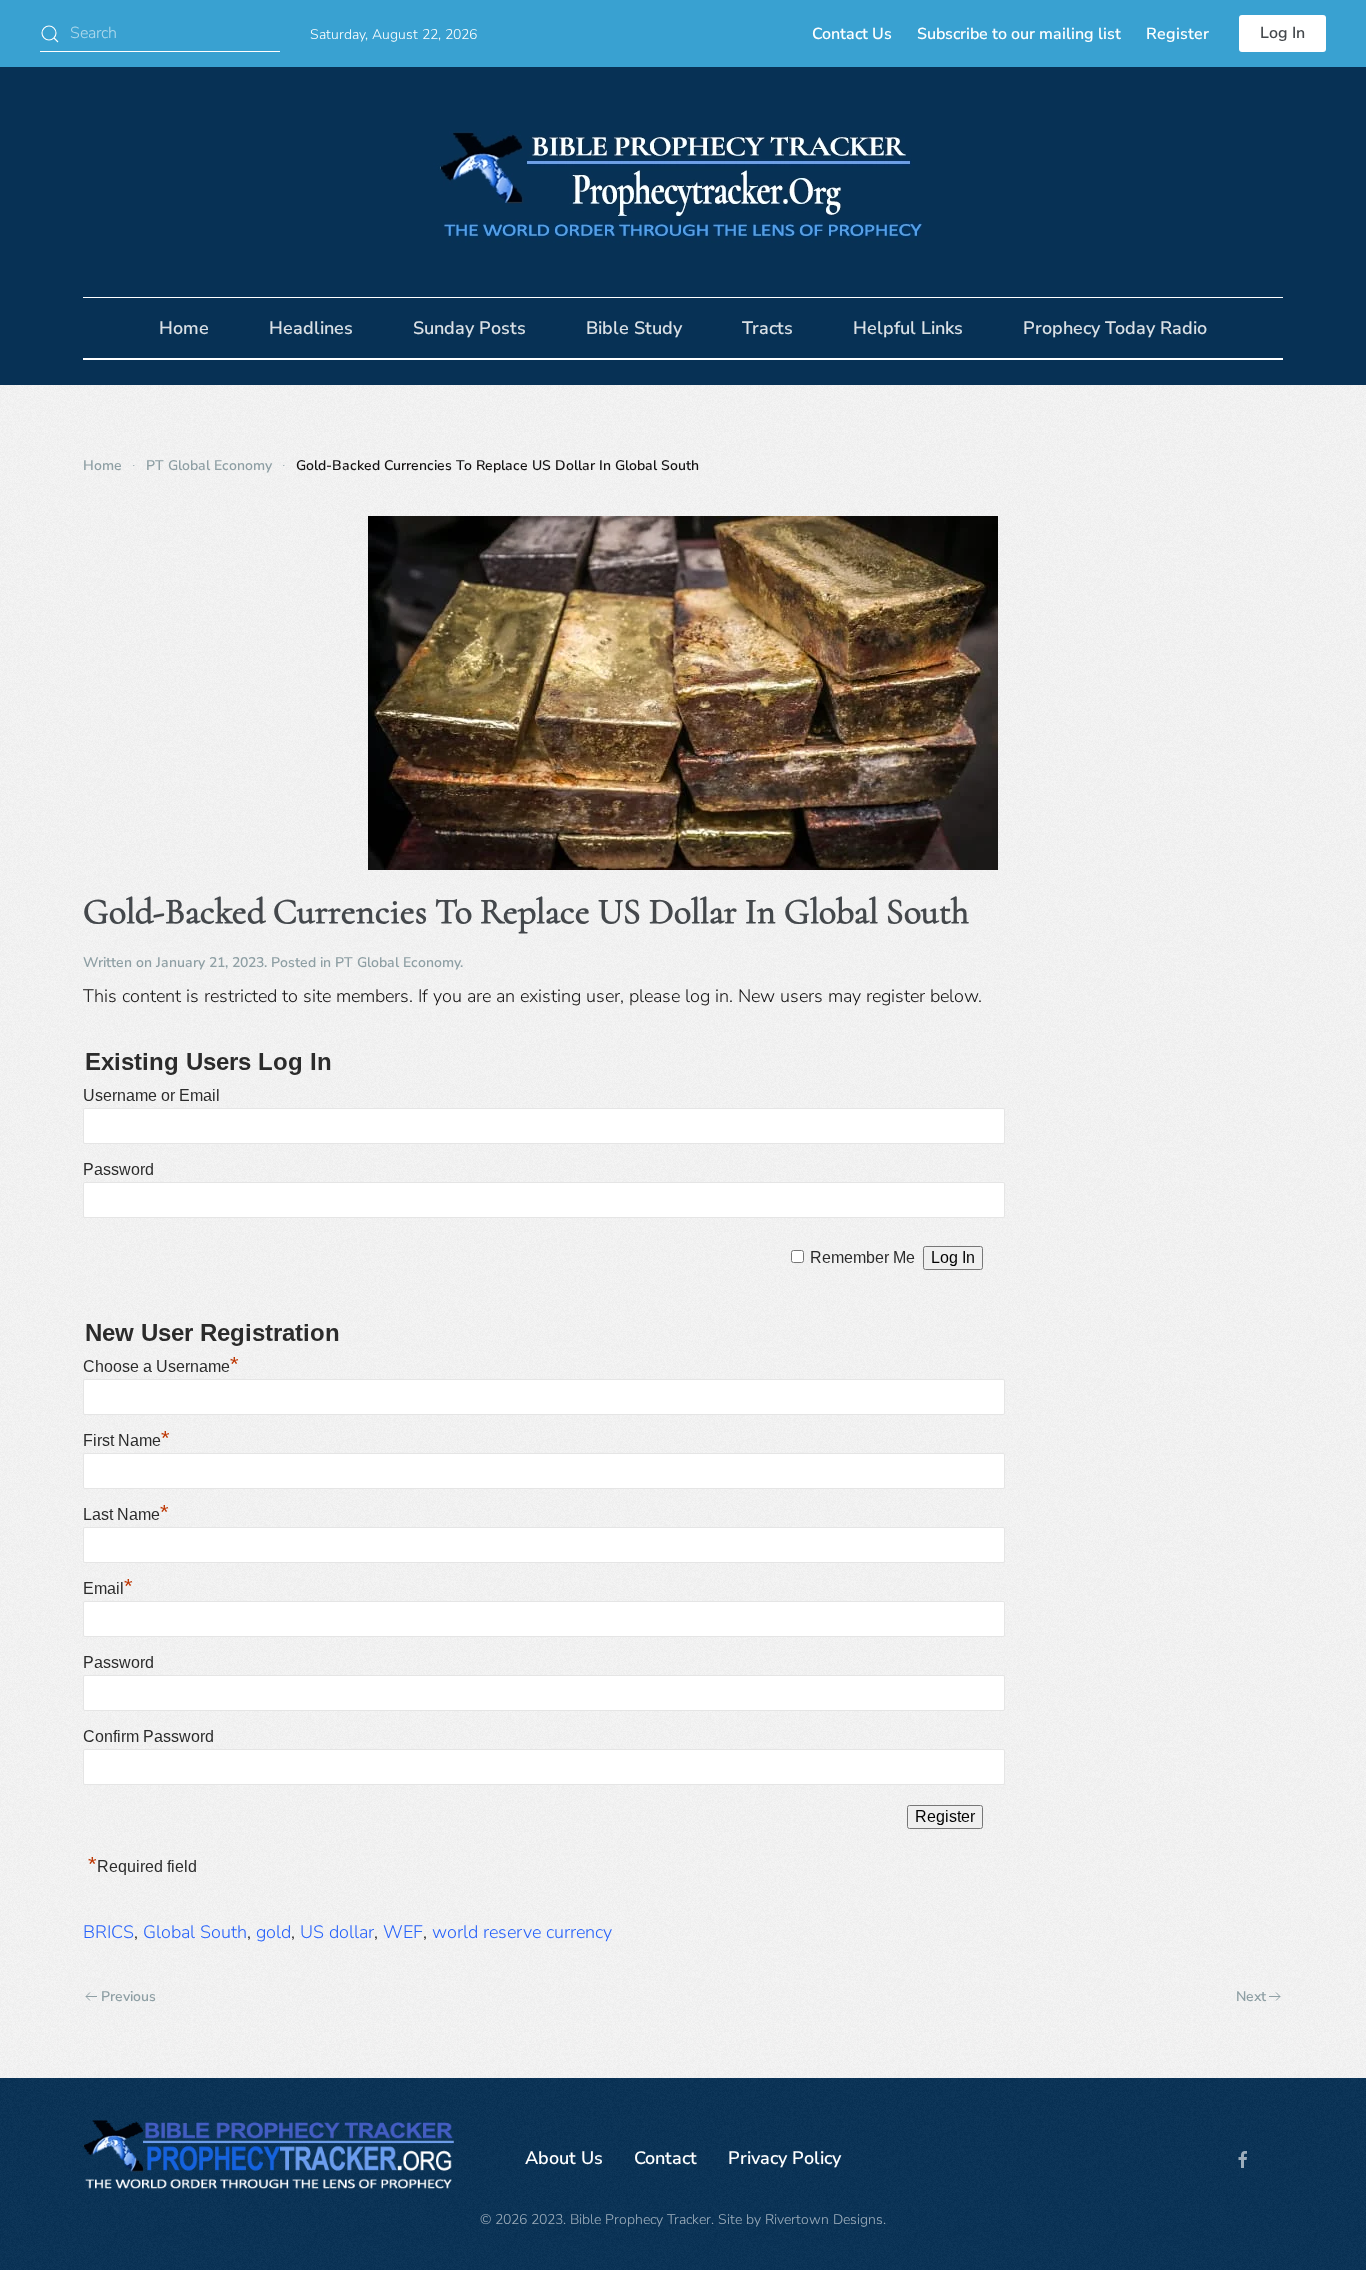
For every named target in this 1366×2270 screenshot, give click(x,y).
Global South (195, 1932)
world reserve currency (522, 1932)
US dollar (337, 1932)
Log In (1282, 33)
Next (1251, 1996)
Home (184, 328)
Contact (665, 2158)
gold (273, 1932)
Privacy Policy (784, 2158)
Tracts (767, 328)
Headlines (311, 328)
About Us (564, 2158)
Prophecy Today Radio (1115, 328)
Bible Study (634, 328)
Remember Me (862, 1257)
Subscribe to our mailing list (1019, 34)
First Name (126, 1440)
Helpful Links (908, 328)
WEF (403, 1932)
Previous (128, 1996)
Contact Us (852, 34)
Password (118, 1169)
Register (1177, 34)
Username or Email (151, 1095)
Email (108, 1588)
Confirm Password (148, 1736)
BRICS (108, 1932)
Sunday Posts (469, 328)
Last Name (126, 1514)
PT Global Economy (397, 962)
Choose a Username (161, 1366)
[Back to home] (683, 182)
